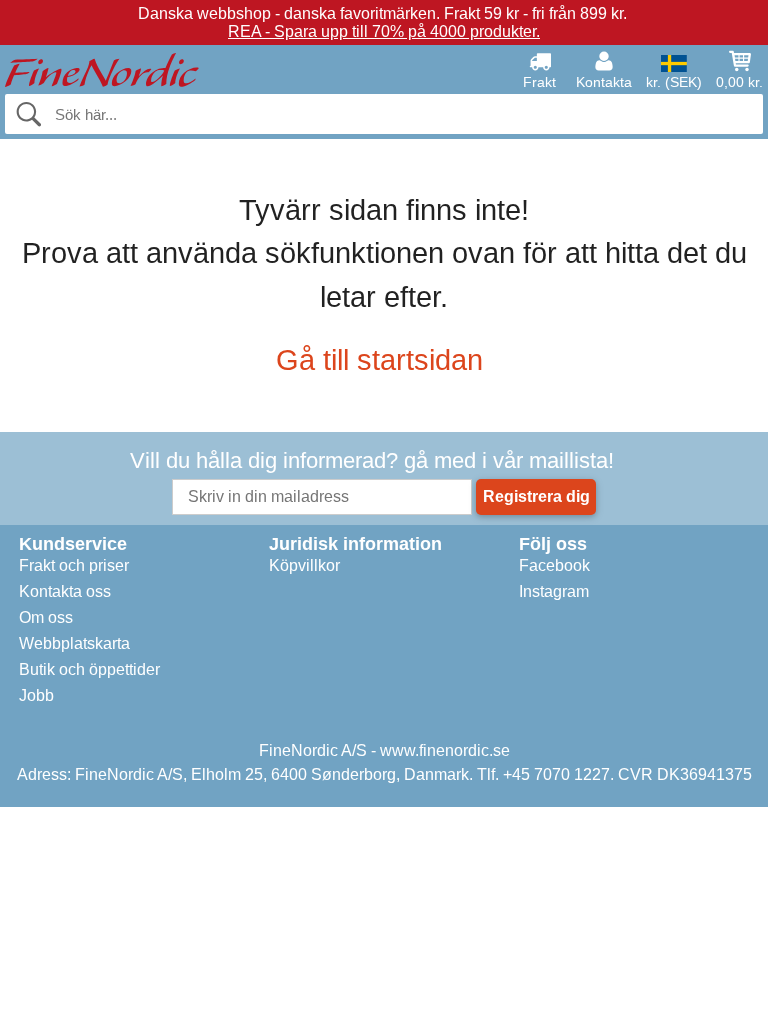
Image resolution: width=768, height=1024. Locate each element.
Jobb (36, 695)
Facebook (554, 565)
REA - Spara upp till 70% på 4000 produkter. (384, 31)
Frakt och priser (74, 565)
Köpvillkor (304, 565)
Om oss (46, 617)
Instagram (554, 591)
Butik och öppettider (89, 669)
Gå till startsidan (379, 360)
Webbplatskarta (74, 643)
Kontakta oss (65, 591)
